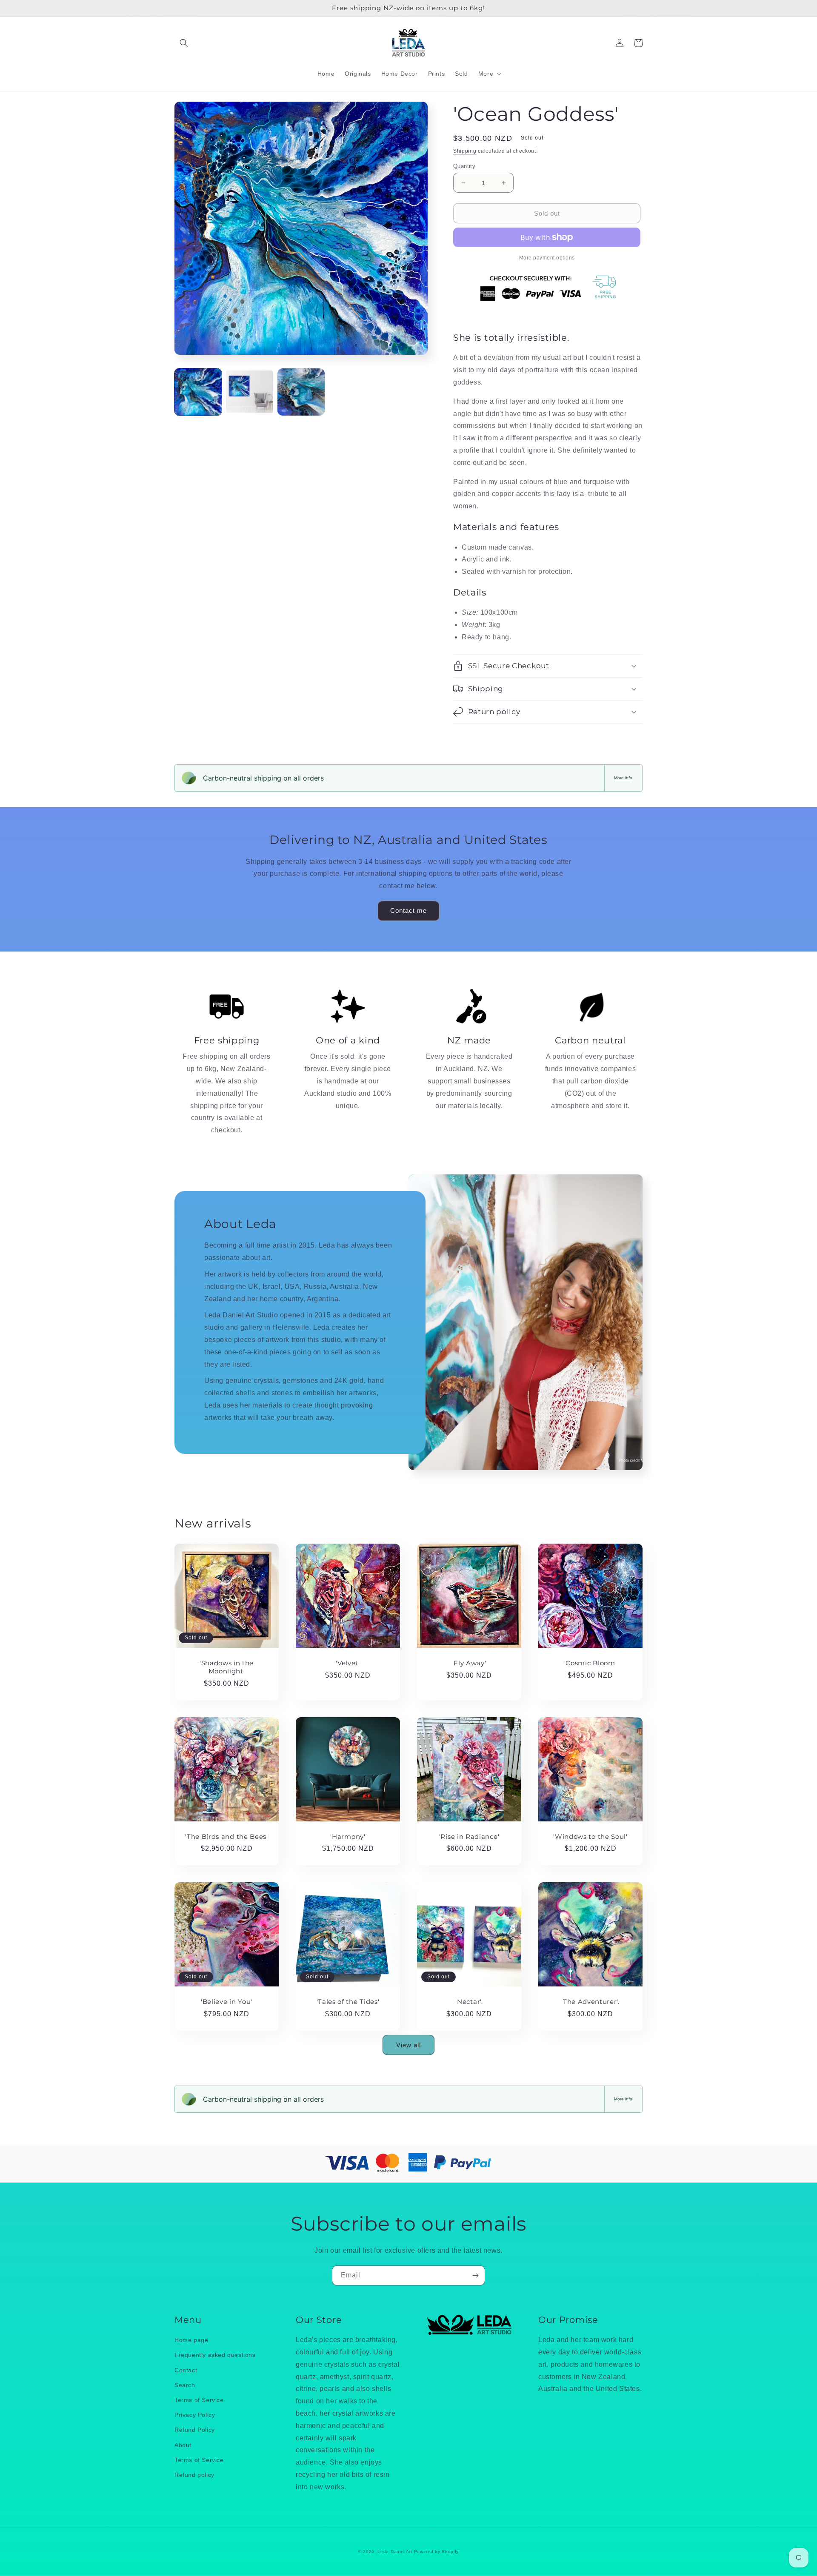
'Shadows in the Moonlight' (227, 1667)
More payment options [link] (547, 258)
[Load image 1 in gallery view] (198, 392)
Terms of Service (199, 2400)
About (183, 2445)
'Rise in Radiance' (469, 1837)
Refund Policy (195, 2430)
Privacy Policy (195, 2415)
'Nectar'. (469, 2002)
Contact (186, 2370)
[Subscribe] (475, 2275)
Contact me (408, 910)
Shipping (465, 151)
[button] (184, 43)
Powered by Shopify (437, 2552)
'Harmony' (348, 1837)
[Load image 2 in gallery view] (250, 392)
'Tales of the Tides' (348, 2002)
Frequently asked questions (215, 2355)
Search (185, 2385)
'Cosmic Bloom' (591, 1663)
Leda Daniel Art (396, 2552)
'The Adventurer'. (590, 2002)
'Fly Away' (469, 1663)
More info (623, 778)
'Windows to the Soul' (590, 1837)
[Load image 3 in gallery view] (301, 392)
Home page (191, 2340)
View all (408, 2045)
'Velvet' (348, 1663)
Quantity (464, 166)
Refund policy (194, 2475)
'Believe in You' (227, 2002)
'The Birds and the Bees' (227, 1837)
